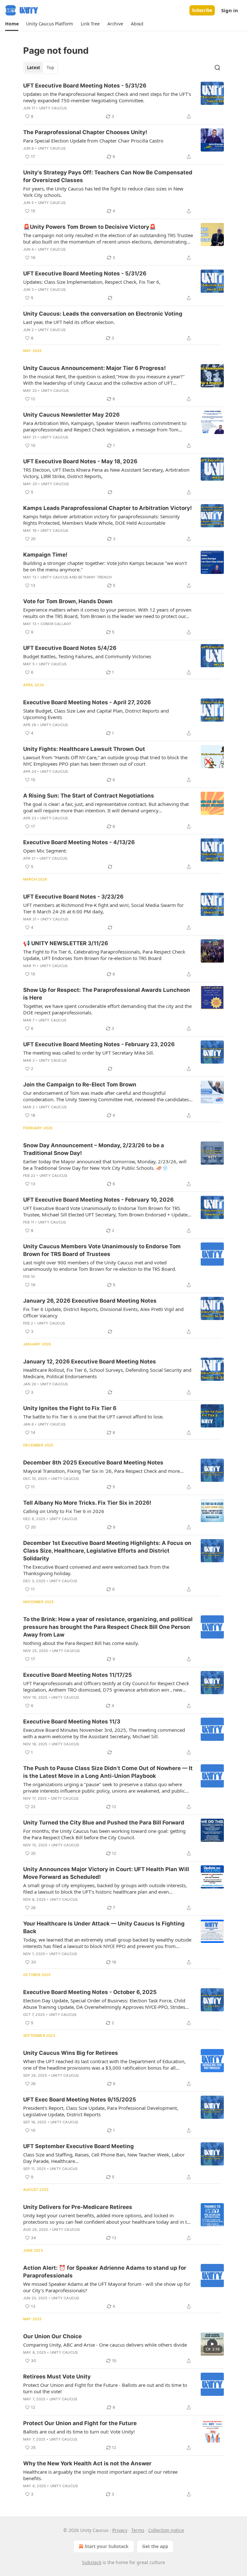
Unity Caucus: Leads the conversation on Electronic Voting (103, 314)
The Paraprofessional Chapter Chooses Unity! (85, 132)
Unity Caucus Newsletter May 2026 (71, 415)
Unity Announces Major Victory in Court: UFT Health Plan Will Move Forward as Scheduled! (106, 1873)
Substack (92, 2562)
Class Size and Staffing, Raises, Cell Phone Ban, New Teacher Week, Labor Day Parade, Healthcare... (104, 2158)
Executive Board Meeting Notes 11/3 (72, 1722)
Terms (138, 2530)
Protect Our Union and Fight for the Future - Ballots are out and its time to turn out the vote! (105, 2388)
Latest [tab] (34, 68)
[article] (123, 101)
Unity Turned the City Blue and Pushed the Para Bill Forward (104, 1823)
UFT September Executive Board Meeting (78, 2146)
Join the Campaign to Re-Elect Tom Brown (80, 1085)
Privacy (120, 2530)
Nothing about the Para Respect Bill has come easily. (81, 1643)
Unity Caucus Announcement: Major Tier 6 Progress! (95, 368)
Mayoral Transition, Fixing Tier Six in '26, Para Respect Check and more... (103, 1471)
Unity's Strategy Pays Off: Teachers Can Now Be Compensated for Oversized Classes (108, 176)
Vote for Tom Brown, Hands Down (68, 601)
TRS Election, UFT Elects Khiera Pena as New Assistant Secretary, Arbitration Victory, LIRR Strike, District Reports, (106, 473)
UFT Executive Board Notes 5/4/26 (70, 648)
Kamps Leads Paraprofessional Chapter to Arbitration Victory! (108, 508)
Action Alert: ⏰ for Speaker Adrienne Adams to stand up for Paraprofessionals (105, 2272)
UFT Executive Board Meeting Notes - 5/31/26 (85, 86)
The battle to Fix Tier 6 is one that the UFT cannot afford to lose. (93, 1417)
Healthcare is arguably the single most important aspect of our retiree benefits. (100, 2475)
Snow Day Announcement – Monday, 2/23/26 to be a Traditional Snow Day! (94, 1149)
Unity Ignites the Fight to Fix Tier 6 (70, 1408)
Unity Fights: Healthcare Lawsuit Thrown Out (84, 749)
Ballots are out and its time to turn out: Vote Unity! (79, 2432)
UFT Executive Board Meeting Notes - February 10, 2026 (98, 1200)
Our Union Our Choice (52, 2336)
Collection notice (166, 2530)
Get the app (155, 2546)
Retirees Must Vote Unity (57, 2377)
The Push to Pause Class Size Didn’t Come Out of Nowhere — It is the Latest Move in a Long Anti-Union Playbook (108, 1772)
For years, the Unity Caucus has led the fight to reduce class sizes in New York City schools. (103, 192)
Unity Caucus (53, 108)
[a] (212, 2344)
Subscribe (202, 10)
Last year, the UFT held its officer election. (69, 322)
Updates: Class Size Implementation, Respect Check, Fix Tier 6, (92, 282)
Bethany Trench (95, 577)
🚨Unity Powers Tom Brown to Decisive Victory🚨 (90, 227)
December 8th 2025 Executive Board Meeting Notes (93, 1463)
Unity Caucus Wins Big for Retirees (71, 2053)
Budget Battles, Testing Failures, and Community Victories (87, 656)
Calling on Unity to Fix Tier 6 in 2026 (64, 1511)
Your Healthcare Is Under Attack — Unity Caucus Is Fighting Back (104, 1927)
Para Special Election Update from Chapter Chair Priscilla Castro (93, 141)
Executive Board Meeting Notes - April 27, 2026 (87, 702)
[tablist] (41, 68)
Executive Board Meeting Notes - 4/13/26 (79, 842)
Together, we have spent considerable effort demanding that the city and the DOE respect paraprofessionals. (107, 1009)
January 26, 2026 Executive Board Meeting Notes (90, 1301)
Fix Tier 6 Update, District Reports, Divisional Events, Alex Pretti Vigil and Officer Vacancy (103, 1312)
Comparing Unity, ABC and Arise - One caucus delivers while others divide (105, 2345)
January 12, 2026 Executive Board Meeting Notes (90, 1362)
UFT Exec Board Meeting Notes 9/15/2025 (80, 2100)
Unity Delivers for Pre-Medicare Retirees (78, 2207)
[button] (12, 24)
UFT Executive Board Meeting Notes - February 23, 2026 (99, 1044)
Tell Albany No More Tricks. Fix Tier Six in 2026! (87, 1503)
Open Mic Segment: (45, 851)
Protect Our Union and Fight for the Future (80, 2423)
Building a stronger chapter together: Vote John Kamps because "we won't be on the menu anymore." (105, 566)
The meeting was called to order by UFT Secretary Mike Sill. (89, 1053)
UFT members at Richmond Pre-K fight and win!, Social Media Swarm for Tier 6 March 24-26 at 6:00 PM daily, (103, 908)
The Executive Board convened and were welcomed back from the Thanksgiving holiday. (96, 1570)
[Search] (217, 68)
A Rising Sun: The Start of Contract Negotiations (89, 796)
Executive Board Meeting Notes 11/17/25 (78, 1675)
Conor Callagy (56, 624)
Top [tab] (50, 68)
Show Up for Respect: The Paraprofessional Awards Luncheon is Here (107, 994)
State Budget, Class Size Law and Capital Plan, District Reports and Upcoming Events (96, 714)
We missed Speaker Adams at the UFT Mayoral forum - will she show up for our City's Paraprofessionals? (107, 2287)
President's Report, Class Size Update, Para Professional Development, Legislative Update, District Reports (101, 2111)
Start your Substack (107, 2546)
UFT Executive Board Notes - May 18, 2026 (80, 461)
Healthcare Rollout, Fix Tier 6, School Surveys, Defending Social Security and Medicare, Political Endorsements (107, 1373)
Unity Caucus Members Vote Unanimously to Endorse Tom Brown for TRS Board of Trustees (102, 1250)
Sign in (230, 10)
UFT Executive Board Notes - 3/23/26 (73, 897)
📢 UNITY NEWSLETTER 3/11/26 (66, 943)
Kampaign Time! (45, 555)
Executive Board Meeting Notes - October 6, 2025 (90, 1992)
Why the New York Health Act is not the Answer (87, 2463)
